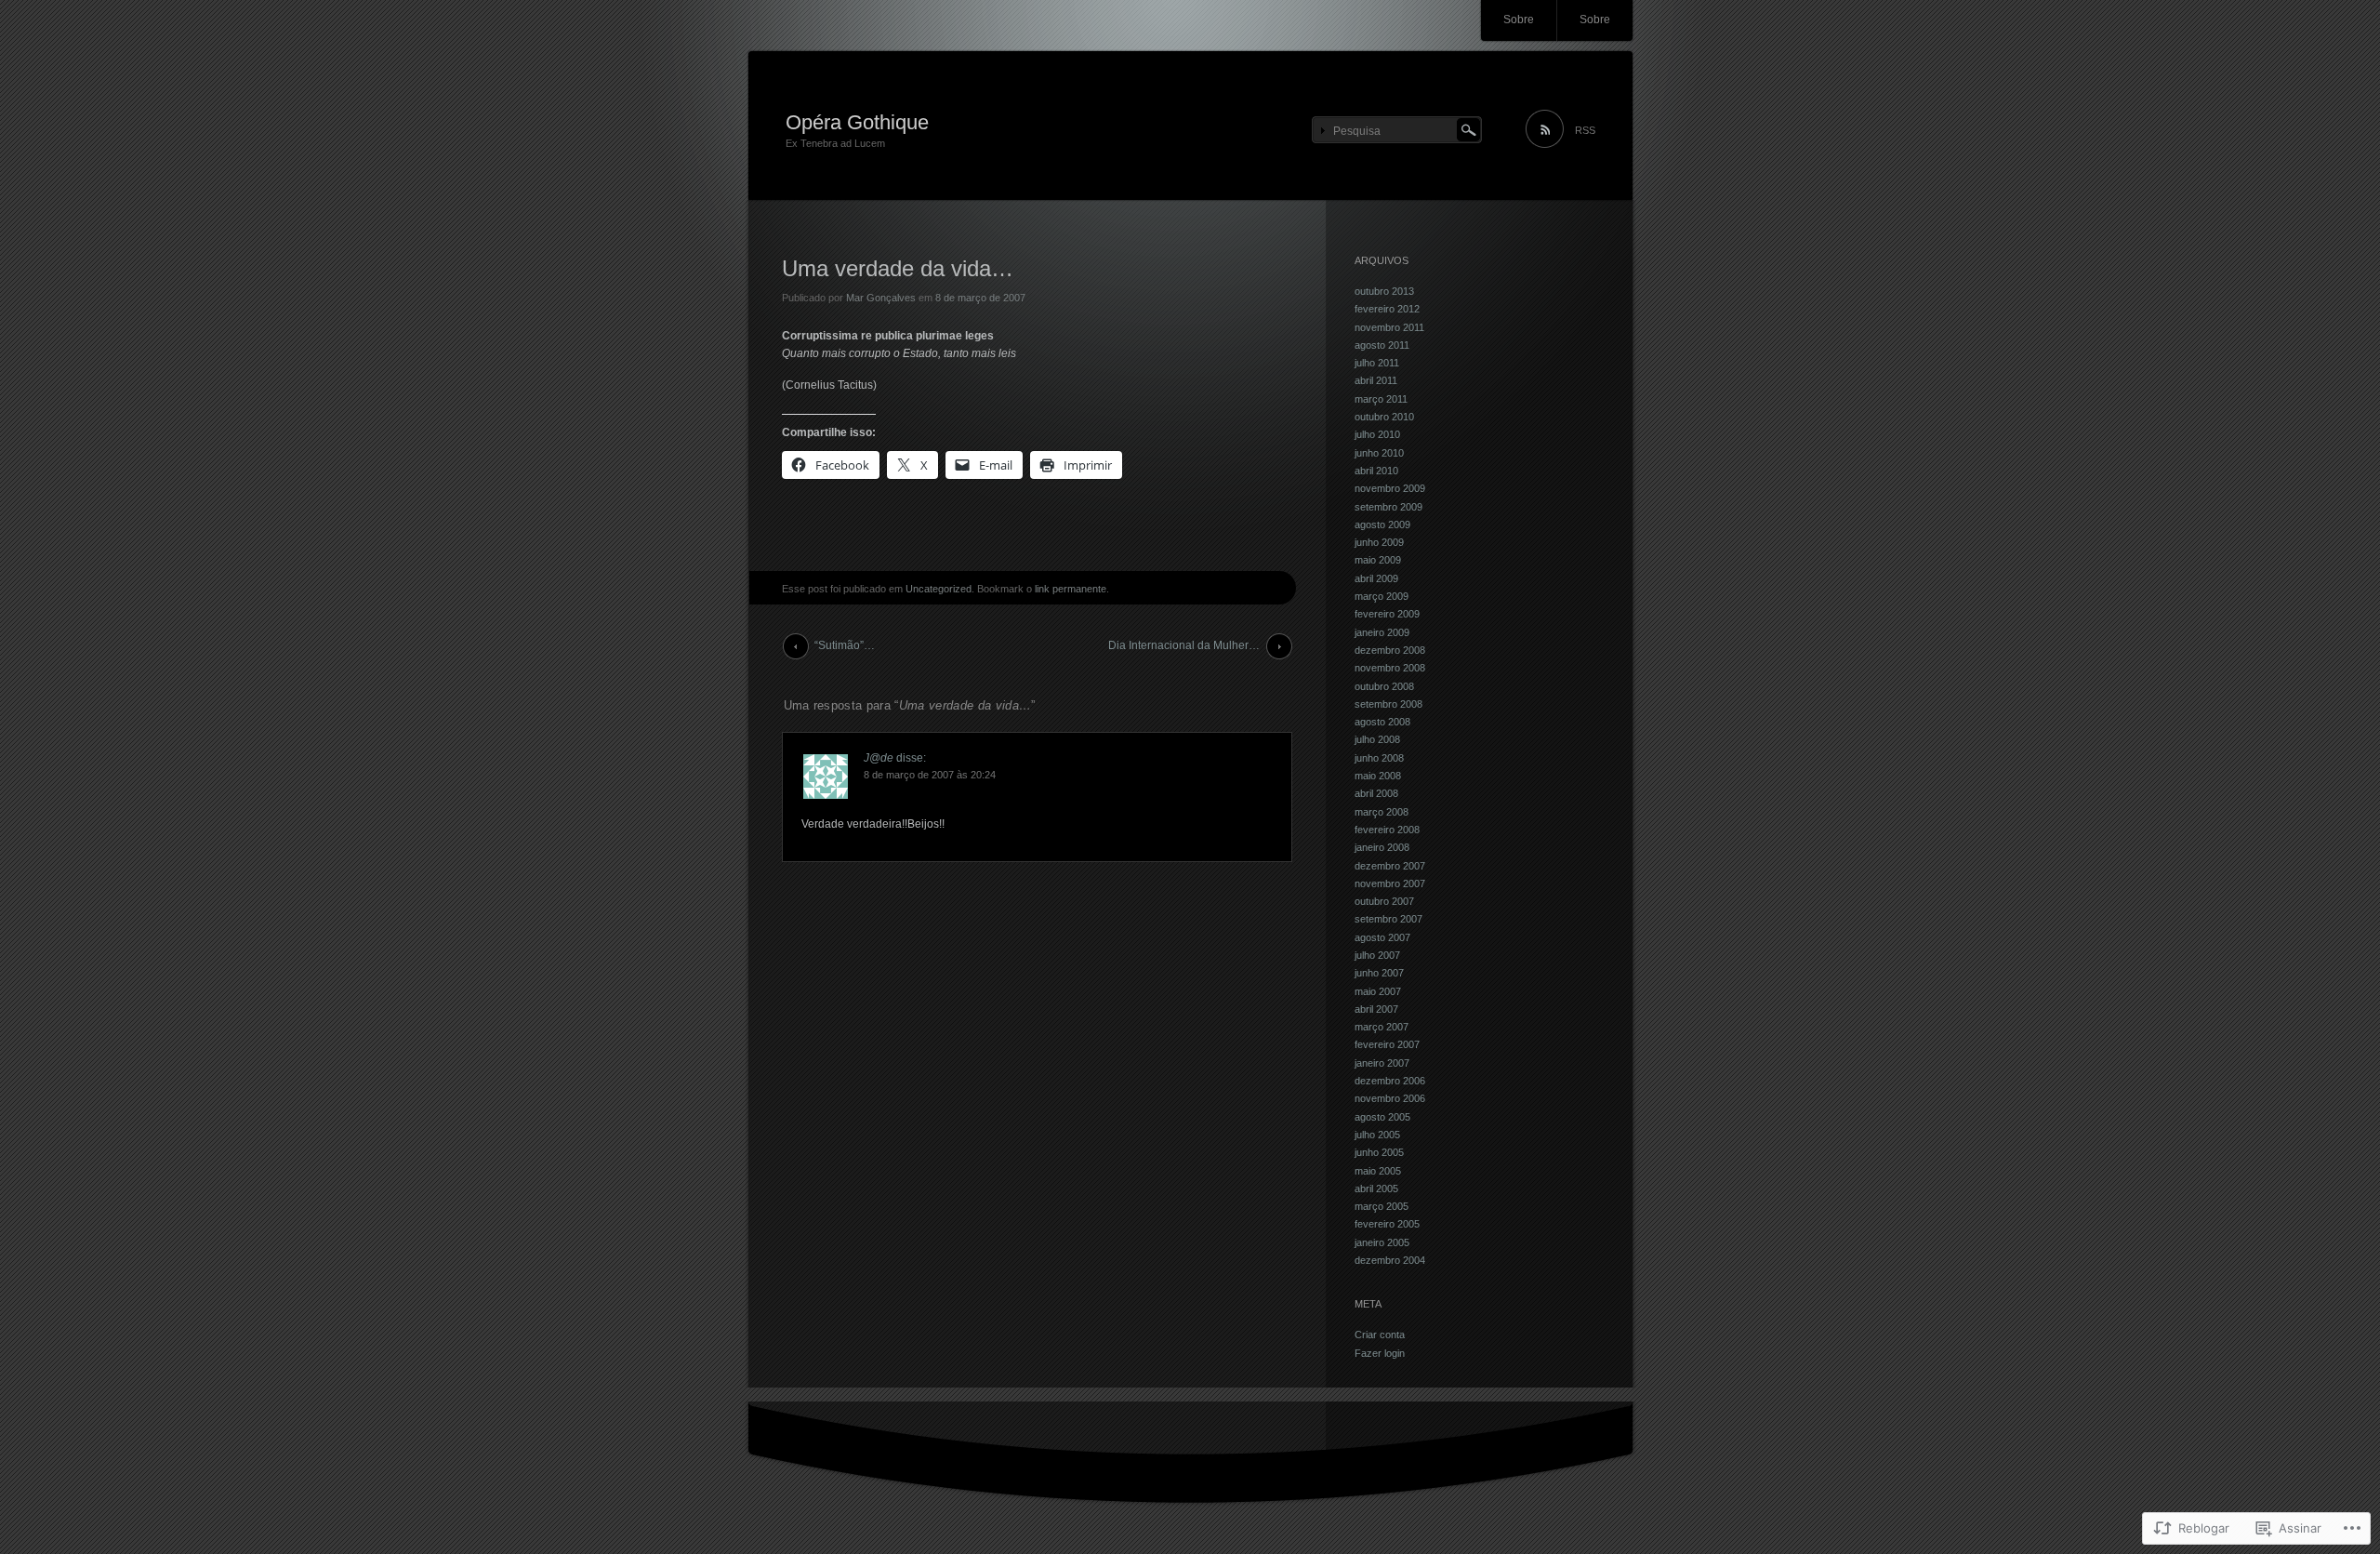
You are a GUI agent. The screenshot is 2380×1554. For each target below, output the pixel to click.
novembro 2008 (1390, 668)
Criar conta (1380, 1335)
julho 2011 (1377, 363)
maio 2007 (1378, 991)
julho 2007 (1377, 955)
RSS (1585, 130)
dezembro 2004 (1390, 1260)
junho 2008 (1379, 758)
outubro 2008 (1384, 686)
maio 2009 (1378, 560)
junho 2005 (1379, 1152)
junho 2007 (1379, 973)
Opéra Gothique (857, 122)
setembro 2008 (1388, 704)
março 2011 (1381, 399)
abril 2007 (1376, 1009)
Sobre (1519, 20)
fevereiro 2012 (1387, 309)
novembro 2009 (1390, 488)
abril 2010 (1376, 471)
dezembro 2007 (1390, 866)
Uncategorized (939, 589)
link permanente (1071, 589)
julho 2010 (1377, 434)
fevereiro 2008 (1387, 830)
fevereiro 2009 (1387, 614)
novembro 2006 (1390, 1098)
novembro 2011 (1389, 327)
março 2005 (1382, 1206)
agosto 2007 (1382, 937)
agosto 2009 (1382, 525)
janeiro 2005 (1382, 1242)
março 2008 (1382, 812)
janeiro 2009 (1382, 632)
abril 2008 (1376, 793)
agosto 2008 (1382, 722)
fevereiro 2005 (1387, 1224)
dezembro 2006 (1390, 1081)
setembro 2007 (1388, 919)
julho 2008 (1377, 739)
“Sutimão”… (845, 645)
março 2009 (1382, 596)
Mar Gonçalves (881, 298)
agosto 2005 (1382, 1117)
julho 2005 (1377, 1135)
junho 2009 (1379, 542)
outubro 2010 (1384, 417)
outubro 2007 (1384, 901)
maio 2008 (1378, 776)
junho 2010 (1379, 453)
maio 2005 (1378, 1171)
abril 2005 (1376, 1189)
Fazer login (1380, 1353)
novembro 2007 (1390, 883)
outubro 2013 (1384, 291)
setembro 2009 (1388, 507)
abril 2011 (1376, 380)
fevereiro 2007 (1387, 1044)
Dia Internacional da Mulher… (1184, 645)
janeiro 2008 (1382, 847)
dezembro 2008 (1390, 650)
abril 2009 (1376, 578)
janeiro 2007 (1382, 1063)
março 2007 (1382, 1027)
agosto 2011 (1382, 345)
